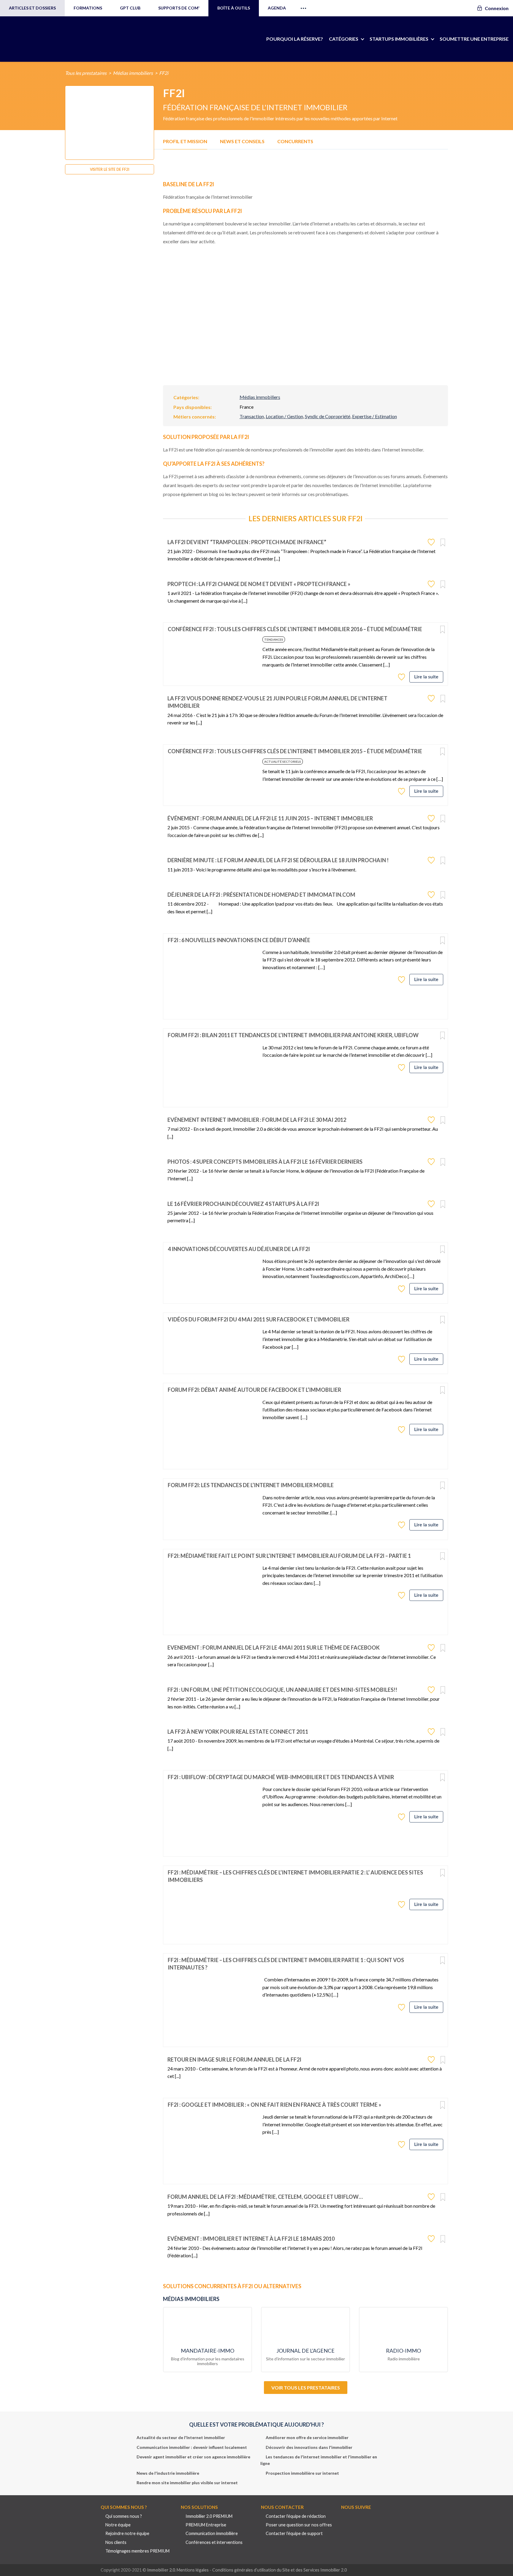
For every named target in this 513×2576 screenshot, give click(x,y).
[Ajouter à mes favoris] (432, 542)
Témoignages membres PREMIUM (137, 2551)
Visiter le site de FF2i (110, 170)
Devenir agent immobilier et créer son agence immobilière (193, 2457)
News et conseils (242, 141)
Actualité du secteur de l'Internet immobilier (181, 2437)
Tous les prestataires (86, 73)
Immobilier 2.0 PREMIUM (209, 2516)
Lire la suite (426, 677)
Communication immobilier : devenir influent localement (192, 2447)
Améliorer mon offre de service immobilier (307, 2437)
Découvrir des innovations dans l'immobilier (309, 2447)
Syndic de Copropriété (328, 416)
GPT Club (130, 8)
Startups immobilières (399, 39)
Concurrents (295, 141)
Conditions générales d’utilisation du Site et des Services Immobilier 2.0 (280, 2570)
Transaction (252, 416)
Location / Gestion (284, 416)
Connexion (497, 8)
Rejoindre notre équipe (127, 2533)
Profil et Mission (185, 141)
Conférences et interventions (214, 2542)
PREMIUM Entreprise (206, 2525)
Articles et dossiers (32, 8)
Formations (88, 8)
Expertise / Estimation (375, 416)
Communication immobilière (212, 2533)
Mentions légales (193, 2570)
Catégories (344, 39)
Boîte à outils (234, 8)
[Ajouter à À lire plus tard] (443, 543)
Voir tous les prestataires (306, 2388)
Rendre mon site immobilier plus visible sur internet (187, 2483)
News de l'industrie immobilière (168, 2473)
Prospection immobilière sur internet (302, 2473)
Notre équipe (118, 2525)
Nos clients (116, 2542)
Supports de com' (179, 8)
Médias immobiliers (133, 73)
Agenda (277, 8)
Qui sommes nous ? (124, 2516)
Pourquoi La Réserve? (295, 39)
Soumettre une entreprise (474, 39)
